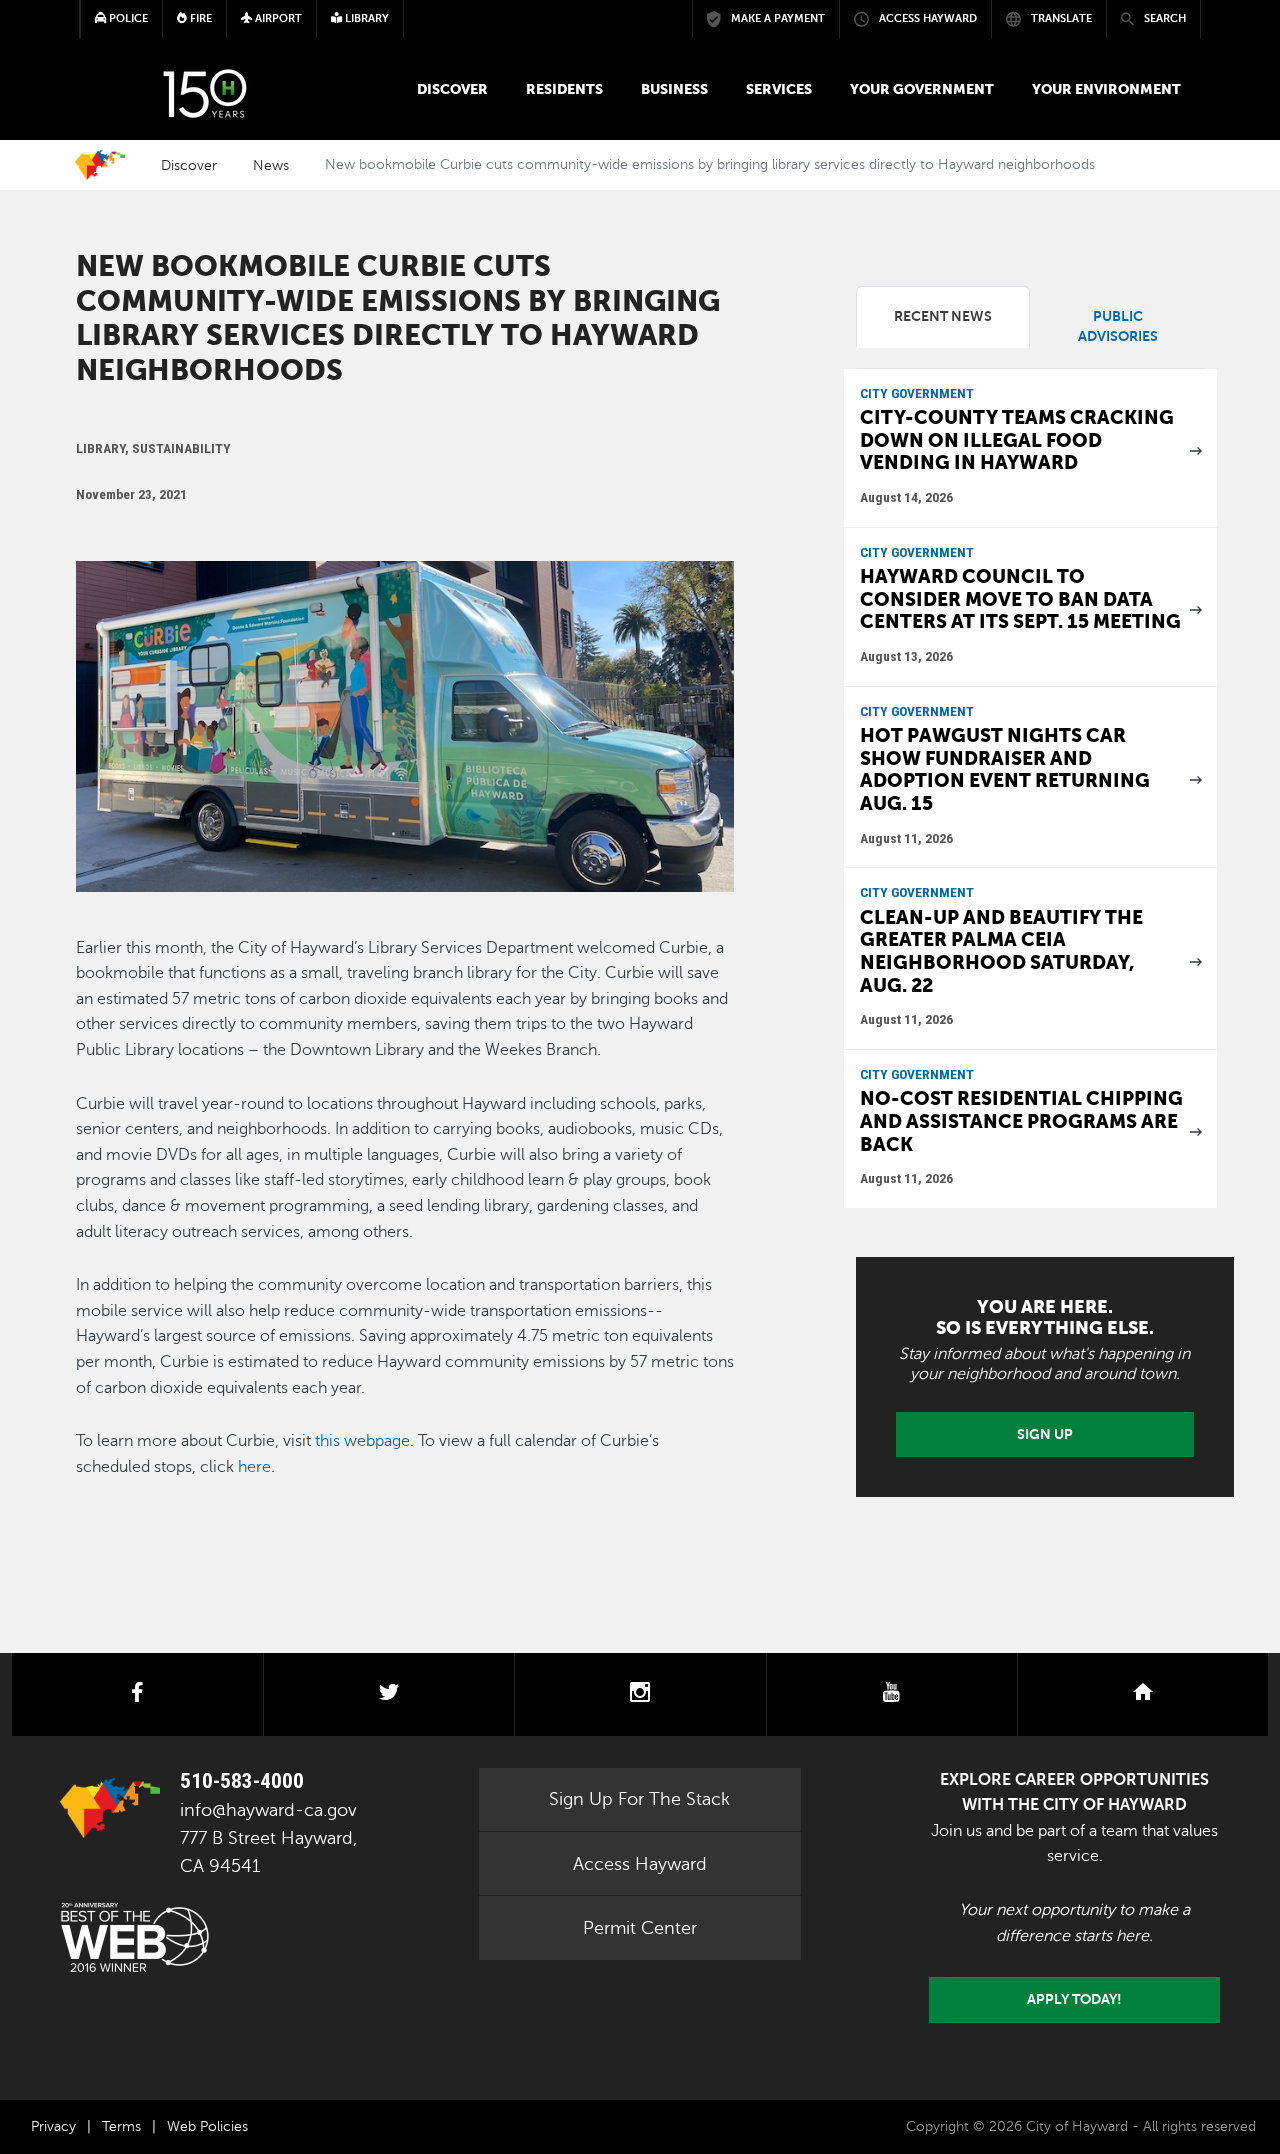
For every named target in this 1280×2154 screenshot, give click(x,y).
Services (779, 89)
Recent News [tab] (943, 316)
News (271, 165)
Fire (199, 18)
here (254, 1467)
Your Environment (1106, 89)
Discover (452, 89)
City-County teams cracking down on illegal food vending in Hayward (1017, 440)
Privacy (53, 2126)
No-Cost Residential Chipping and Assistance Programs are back (1021, 1121)
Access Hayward (640, 1864)
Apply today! (1074, 1999)
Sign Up (1045, 1434)
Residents (564, 89)
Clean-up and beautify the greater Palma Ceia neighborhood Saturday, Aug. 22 (1001, 951)
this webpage (362, 1441)
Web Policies (207, 2126)
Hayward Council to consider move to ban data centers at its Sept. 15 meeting (1020, 599)
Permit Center (640, 1928)
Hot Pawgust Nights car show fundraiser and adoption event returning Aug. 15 (1005, 769)
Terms (121, 2126)
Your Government (922, 89)
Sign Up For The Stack (639, 1799)
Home (100, 165)
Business (674, 89)
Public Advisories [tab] (1118, 326)
